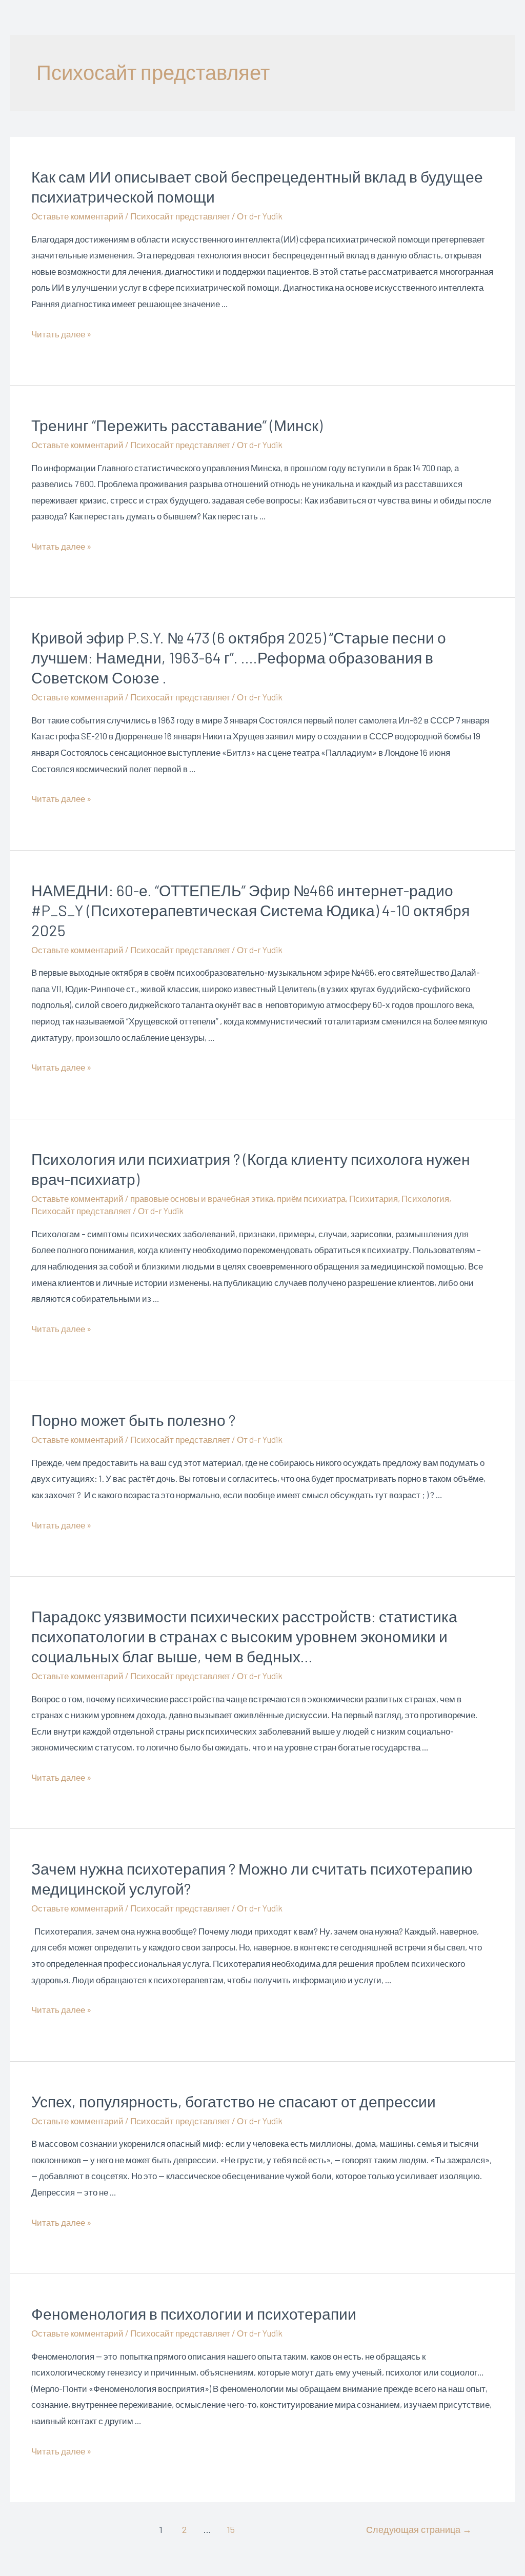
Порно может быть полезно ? (133, 1420)
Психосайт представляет (180, 216)
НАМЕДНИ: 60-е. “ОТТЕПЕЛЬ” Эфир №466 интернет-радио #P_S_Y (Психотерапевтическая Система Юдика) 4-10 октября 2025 (250, 910)
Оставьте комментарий (77, 216)
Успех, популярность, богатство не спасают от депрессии (234, 2101)
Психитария (373, 1198)
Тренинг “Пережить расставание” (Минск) (177, 425)
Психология (425, 1198)
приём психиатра (311, 1198)
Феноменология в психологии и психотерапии (194, 2313)
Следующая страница (419, 2529)
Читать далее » (61, 334)
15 (231, 2529)
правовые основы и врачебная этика (202, 1198)
